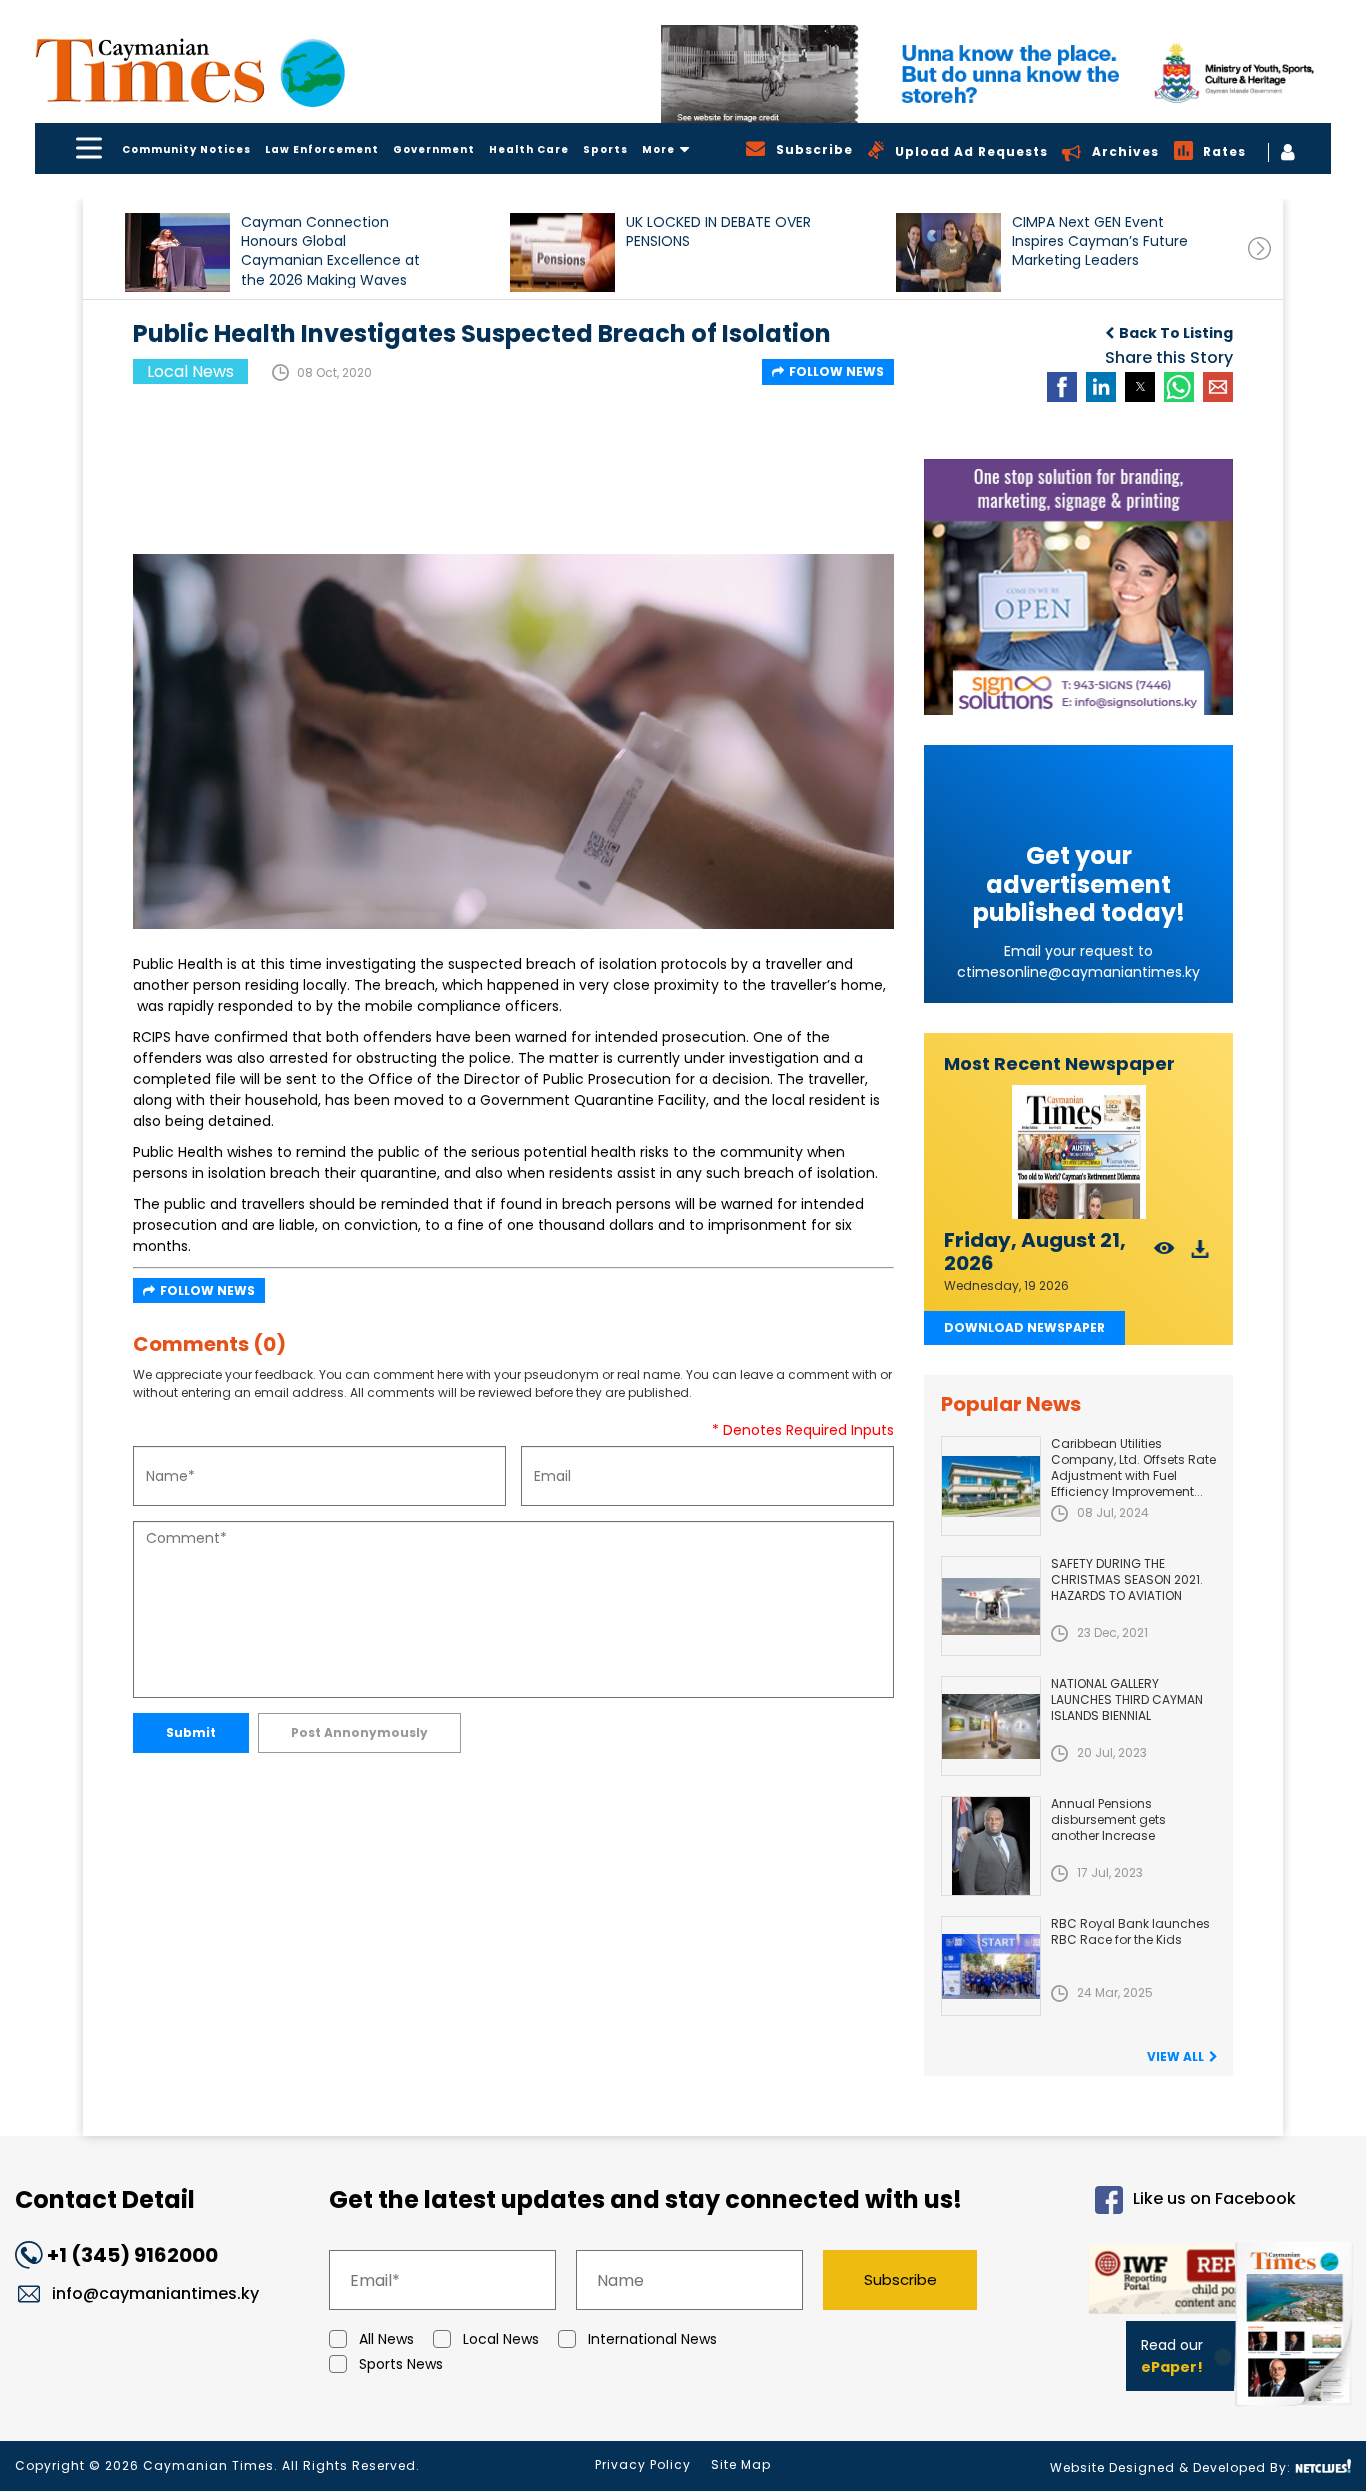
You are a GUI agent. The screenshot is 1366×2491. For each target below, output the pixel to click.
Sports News (401, 2364)
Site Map (741, 2464)
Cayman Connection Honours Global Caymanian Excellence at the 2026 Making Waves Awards (330, 250)
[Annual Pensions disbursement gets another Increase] (991, 1846)
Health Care (529, 149)
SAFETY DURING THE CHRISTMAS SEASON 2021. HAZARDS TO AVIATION (1127, 1579)
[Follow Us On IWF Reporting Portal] (1154, 2282)
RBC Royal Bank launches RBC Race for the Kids (1130, 1931)
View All (1175, 2056)
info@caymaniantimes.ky (155, 2293)
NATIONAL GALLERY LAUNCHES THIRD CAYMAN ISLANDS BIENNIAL (1127, 1699)
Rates (1224, 151)
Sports (605, 149)
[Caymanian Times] (190, 70)
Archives (1125, 151)
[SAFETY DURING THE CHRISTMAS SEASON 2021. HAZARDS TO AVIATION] (991, 1606)
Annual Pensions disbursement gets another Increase (1108, 1819)
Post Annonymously (359, 1732)
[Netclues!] (1323, 2466)
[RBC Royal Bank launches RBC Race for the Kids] (991, 1966)
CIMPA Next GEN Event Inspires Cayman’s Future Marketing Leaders (1100, 241)
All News (386, 2339)
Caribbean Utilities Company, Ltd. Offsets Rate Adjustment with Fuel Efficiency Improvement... (1133, 1467)
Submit (191, 1732)
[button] (177, 252)
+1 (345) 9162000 (132, 2255)
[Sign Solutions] (1078, 587)
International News (652, 2339)
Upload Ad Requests (971, 151)
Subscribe (900, 2279)
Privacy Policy (643, 2464)
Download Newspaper (1024, 1327)
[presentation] (1259, 248)
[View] (1164, 1254)
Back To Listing (1176, 333)
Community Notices (186, 149)
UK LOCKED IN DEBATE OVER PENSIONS (718, 232)
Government (434, 149)
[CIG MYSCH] (996, 74)
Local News (501, 2339)
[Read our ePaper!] (1296, 2410)
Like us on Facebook (1214, 2199)
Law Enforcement (322, 149)
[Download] (1200, 1254)
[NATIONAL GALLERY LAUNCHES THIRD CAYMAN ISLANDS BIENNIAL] (991, 1726)
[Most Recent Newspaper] (1078, 1152)
